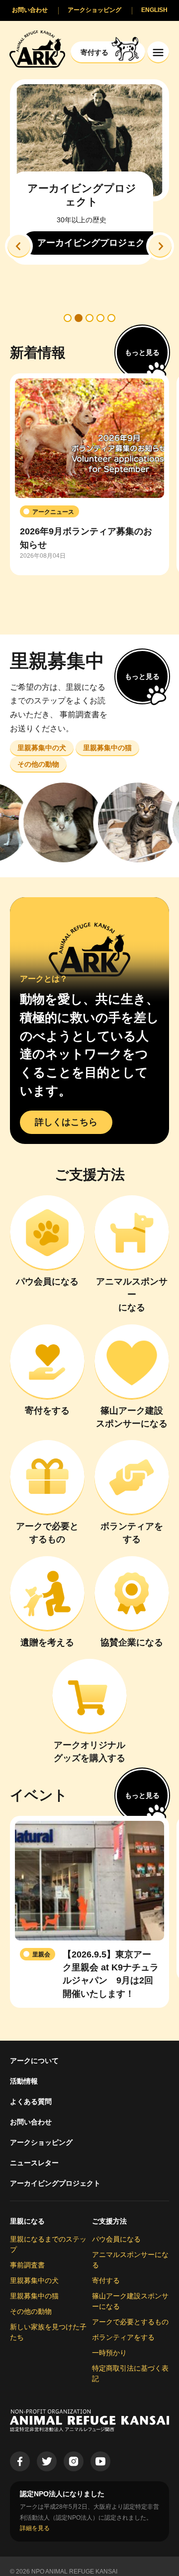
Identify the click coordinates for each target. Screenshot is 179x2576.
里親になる (27, 2221)
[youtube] (100, 2461)
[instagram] (74, 2461)
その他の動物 (31, 2311)
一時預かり (109, 2353)
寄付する (106, 2280)
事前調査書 (27, 2265)
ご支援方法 (109, 2221)
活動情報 (24, 2081)
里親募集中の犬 (34, 2280)
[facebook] (20, 2461)
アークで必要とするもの (130, 2322)
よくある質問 (31, 2101)
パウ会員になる (116, 2239)
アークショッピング (41, 2142)
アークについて (34, 2061)
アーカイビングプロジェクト (55, 2183)
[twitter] (47, 2461)
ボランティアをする (123, 2337)
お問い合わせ (31, 2122)
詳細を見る (35, 2528)
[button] (19, 246)
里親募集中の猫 (34, 2296)
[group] (89, 475)
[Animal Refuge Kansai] (37, 49)
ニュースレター (34, 2163)
